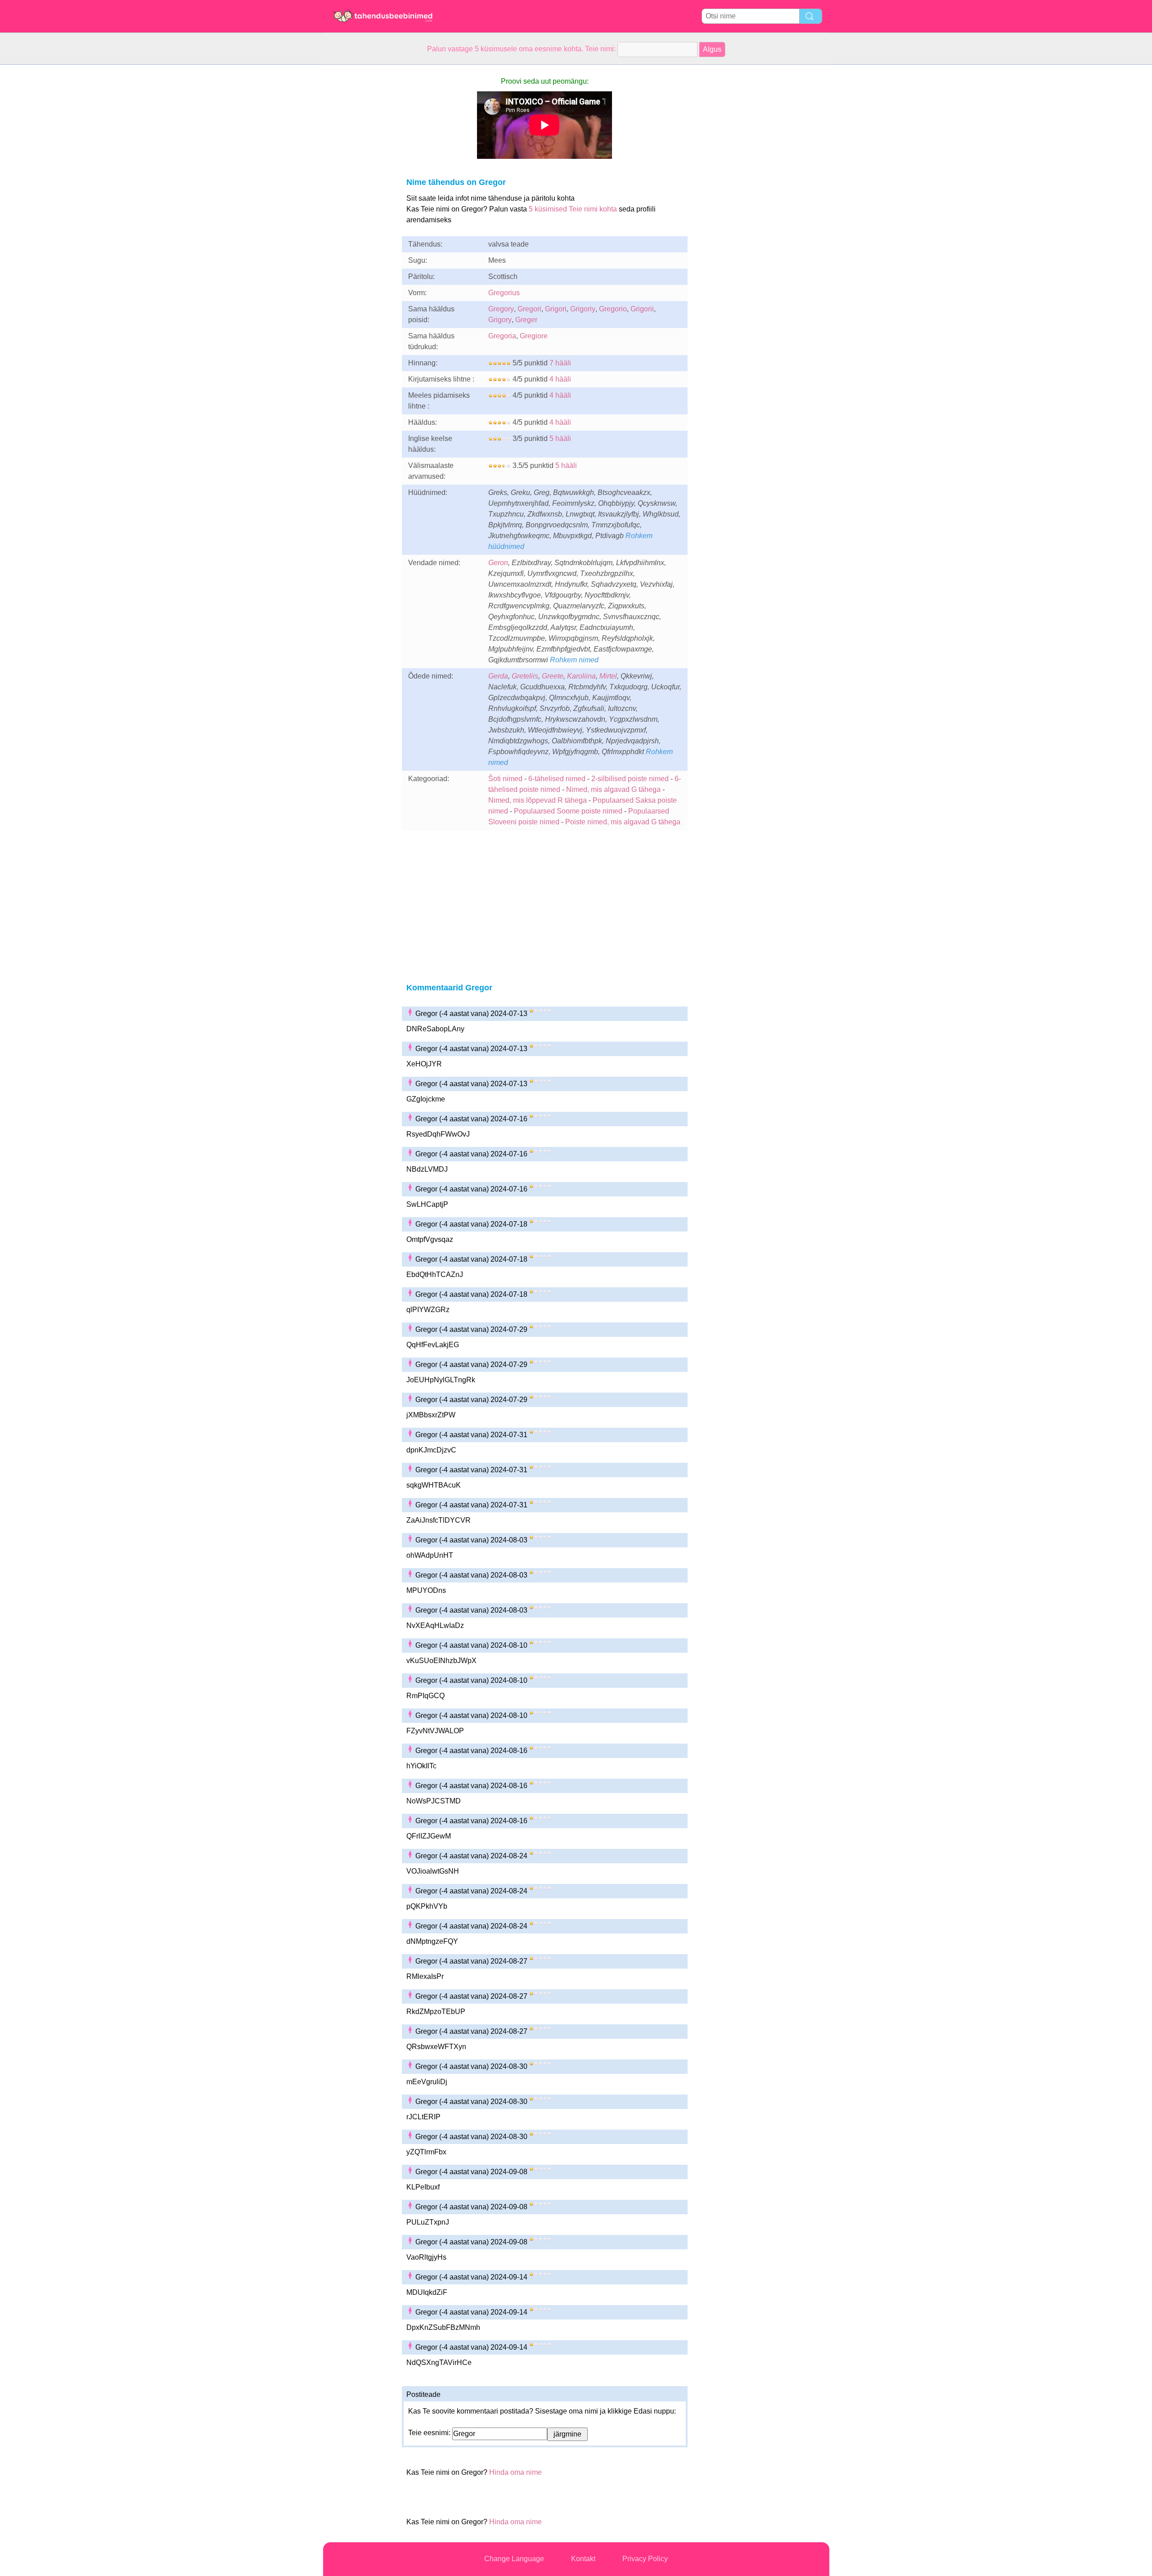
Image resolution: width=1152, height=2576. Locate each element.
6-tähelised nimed (558, 779)
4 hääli (560, 379)
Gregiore (534, 336)
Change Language (514, 2559)
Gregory (501, 309)
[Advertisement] (359, 200)
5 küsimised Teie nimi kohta (573, 209)
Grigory (500, 320)
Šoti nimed (505, 779)
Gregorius (504, 293)
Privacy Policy (645, 2559)
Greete (553, 676)
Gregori (529, 309)
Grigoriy (583, 309)
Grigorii (642, 309)
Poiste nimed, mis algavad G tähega (623, 822)
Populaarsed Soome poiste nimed (568, 811)
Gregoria (502, 336)
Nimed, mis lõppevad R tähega (538, 800)
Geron (498, 563)
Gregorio (613, 309)
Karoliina (581, 676)
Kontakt (583, 2559)
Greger (526, 320)
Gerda (498, 676)
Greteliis (525, 676)
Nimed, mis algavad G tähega (613, 789)
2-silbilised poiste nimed (630, 779)
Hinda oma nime (515, 2472)
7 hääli (560, 363)
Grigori (556, 309)
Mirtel (608, 676)
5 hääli (560, 438)
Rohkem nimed (574, 660)
